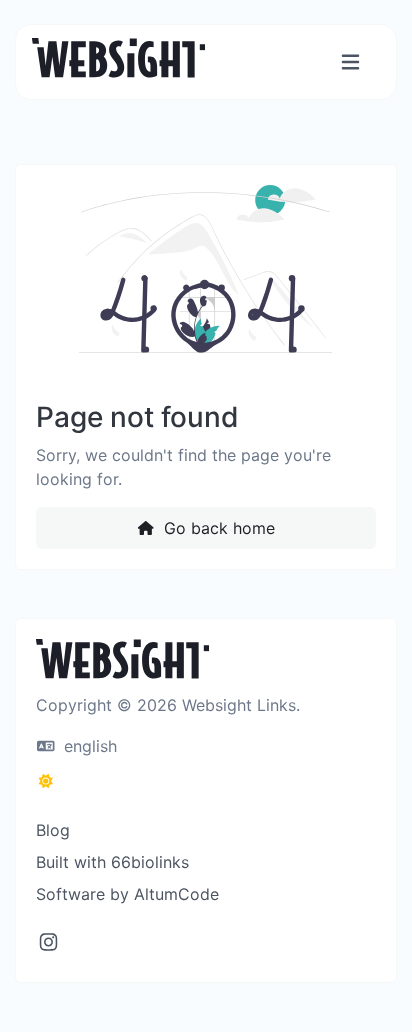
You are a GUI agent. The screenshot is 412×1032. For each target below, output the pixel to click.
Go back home (217, 528)
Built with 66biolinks (112, 862)
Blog (53, 830)
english (88, 746)
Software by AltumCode (127, 894)
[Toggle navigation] (350, 62)
